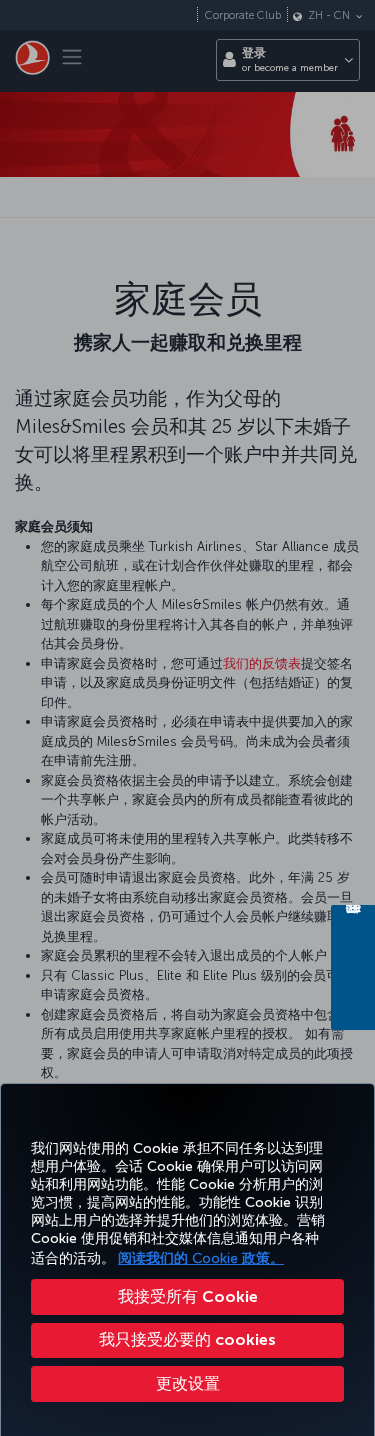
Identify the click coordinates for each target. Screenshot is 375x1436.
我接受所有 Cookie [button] (188, 1296)
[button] (187, 1384)
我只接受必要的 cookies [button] (187, 1339)
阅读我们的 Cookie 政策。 (201, 1258)
